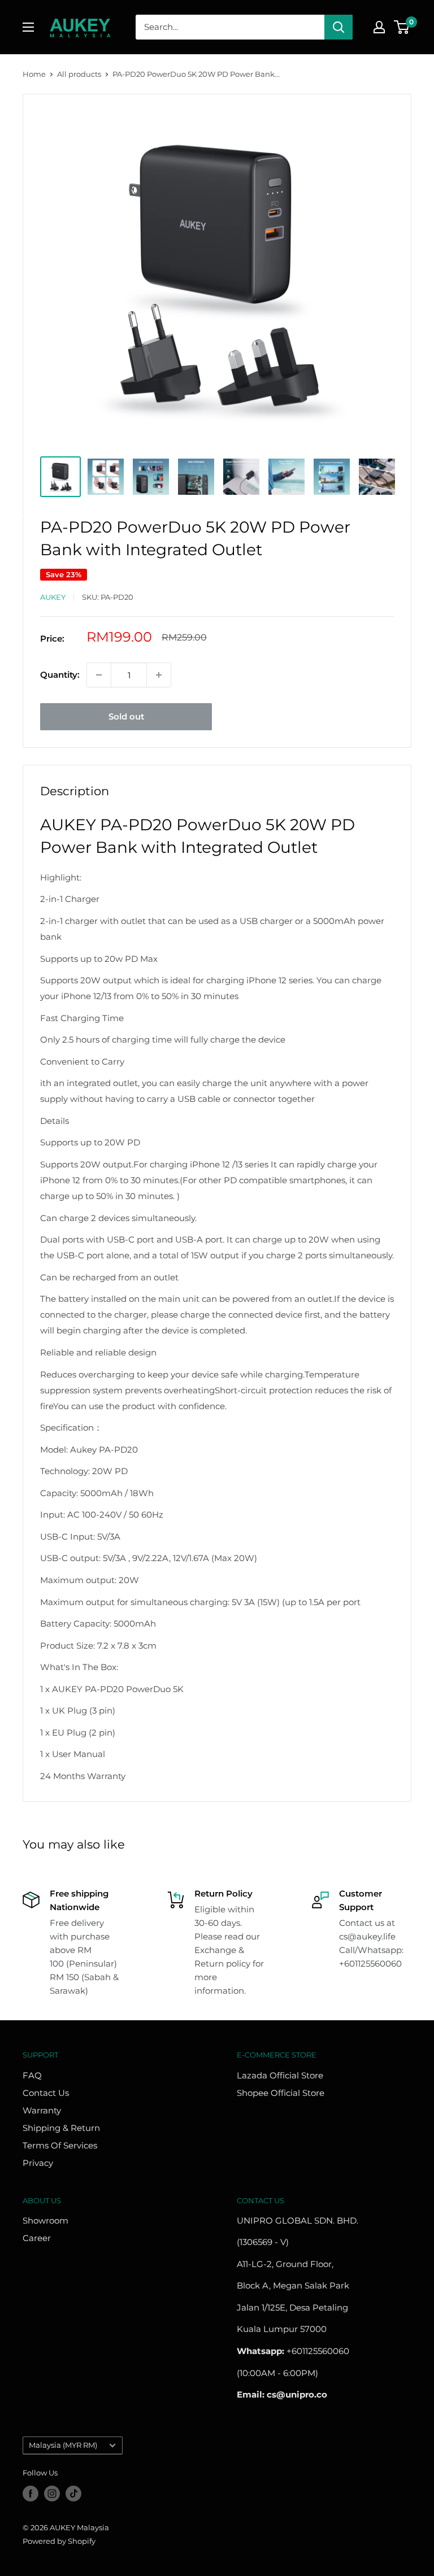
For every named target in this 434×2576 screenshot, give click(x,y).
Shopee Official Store (281, 2093)
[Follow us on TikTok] (73, 2494)
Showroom (45, 2220)
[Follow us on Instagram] (52, 2494)
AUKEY (53, 597)
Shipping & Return (61, 2128)
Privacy (38, 2163)
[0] (402, 27)
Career (37, 2238)
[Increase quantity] (159, 675)
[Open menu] (28, 27)
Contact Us (46, 2093)
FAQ (32, 2075)
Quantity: (60, 675)
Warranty (42, 2110)
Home (34, 74)
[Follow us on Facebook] (31, 2494)
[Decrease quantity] (99, 675)
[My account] (379, 27)
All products (79, 74)
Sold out (126, 716)
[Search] (338, 27)
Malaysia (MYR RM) (63, 2445)
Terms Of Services (60, 2145)
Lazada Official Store (280, 2075)
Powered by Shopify (59, 2541)
